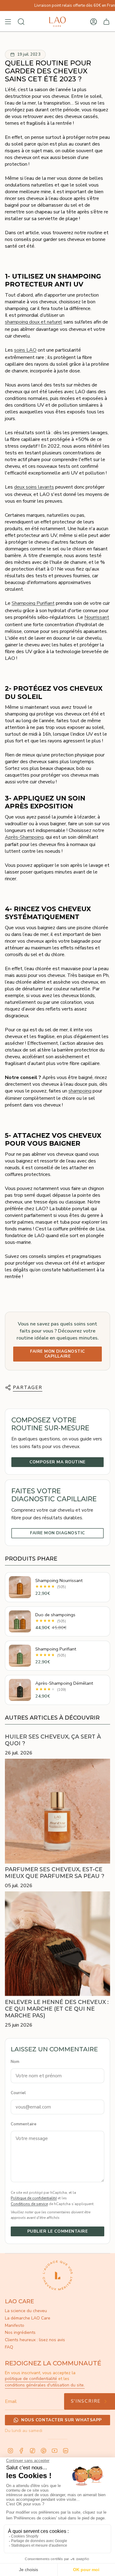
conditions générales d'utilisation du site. (45, 2385)
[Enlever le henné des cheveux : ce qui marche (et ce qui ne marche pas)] (57, 1944)
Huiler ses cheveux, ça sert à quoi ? (53, 1740)
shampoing (80, 1091)
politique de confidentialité (31, 2379)
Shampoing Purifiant (33, 603)
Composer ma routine (57, 1462)
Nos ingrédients (20, 2332)
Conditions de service (29, 2204)
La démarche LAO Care (28, 2318)
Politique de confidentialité (34, 2198)
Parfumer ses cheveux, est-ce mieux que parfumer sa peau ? (55, 1873)
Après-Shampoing (24, 837)
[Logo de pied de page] (58, 2275)
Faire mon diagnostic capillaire (57, 1354)
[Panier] (106, 22)
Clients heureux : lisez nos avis (35, 2340)
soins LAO (25, 350)
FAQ (9, 2347)
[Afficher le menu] (8, 22)
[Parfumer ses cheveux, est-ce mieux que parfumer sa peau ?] (57, 1811)
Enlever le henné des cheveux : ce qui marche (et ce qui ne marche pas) (57, 2009)
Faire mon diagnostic (57, 1533)
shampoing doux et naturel (34, 322)
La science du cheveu (26, 2311)
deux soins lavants (34, 487)
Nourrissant (97, 617)
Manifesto (15, 2325)
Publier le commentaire (58, 2231)
